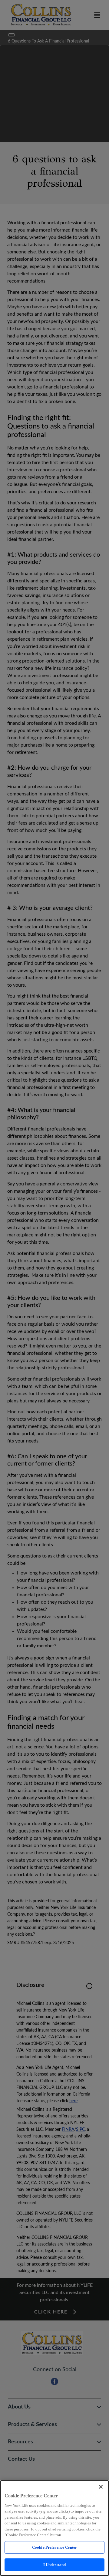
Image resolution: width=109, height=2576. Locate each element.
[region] (54, 2528)
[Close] (101, 2487)
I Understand (55, 2565)
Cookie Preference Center (54, 2547)
